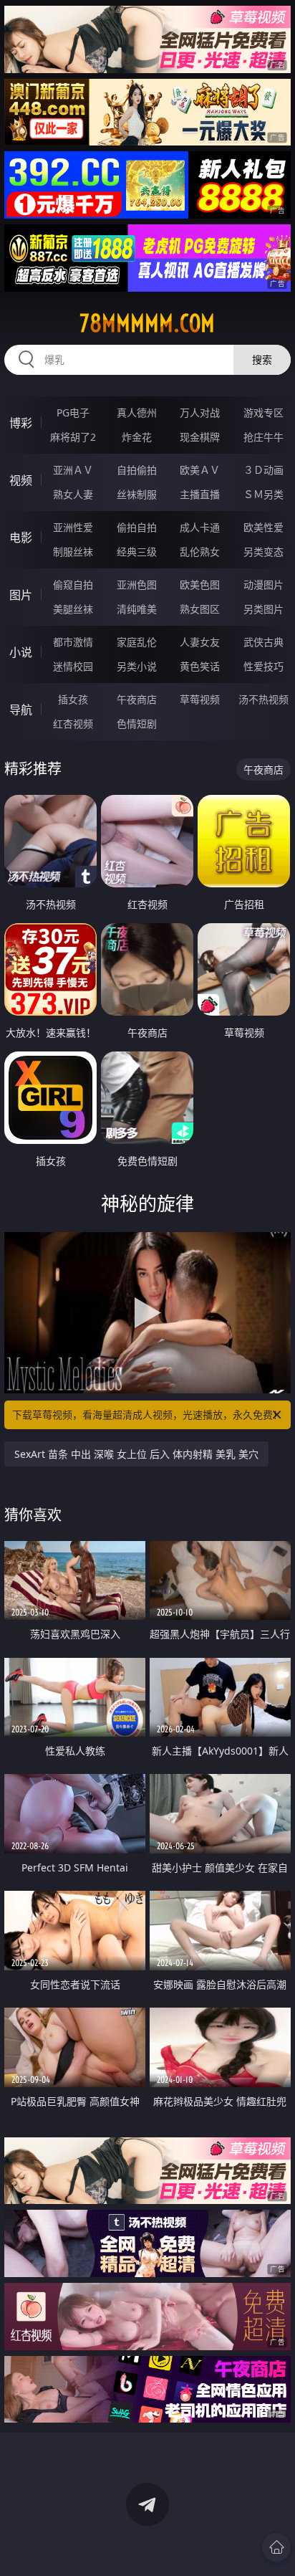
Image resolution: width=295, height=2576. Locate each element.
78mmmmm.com (147, 323)
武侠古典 (263, 642)
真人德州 (137, 412)
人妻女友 (200, 642)
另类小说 (137, 666)
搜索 (262, 359)
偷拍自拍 (137, 527)
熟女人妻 (73, 494)
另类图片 (263, 609)
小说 (21, 652)
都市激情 (73, 642)
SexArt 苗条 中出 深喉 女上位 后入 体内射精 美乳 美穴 (136, 1454)
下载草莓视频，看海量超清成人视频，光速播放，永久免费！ (147, 1415)
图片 (21, 595)
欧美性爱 (263, 527)
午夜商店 (137, 699)
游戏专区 (263, 412)
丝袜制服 (137, 494)
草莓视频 (200, 699)
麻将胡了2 (73, 437)
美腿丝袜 (73, 609)
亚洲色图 (137, 585)
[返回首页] (276, 2547)
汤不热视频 (263, 699)
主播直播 (200, 494)
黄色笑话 (200, 666)
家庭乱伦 (137, 642)
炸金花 (137, 437)
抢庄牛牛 (263, 437)
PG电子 (73, 412)
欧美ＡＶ (200, 470)
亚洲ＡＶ (73, 470)
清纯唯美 (137, 609)
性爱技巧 (263, 666)
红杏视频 (73, 724)
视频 (21, 480)
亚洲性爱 (73, 527)
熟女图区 (200, 609)
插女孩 (73, 699)
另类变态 (263, 552)
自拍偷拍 (137, 470)
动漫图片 (263, 585)
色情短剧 (137, 724)
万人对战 (200, 412)
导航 (21, 710)
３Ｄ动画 (263, 470)
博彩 (21, 423)
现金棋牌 (200, 437)
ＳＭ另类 (263, 494)
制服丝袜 (73, 552)
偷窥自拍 (73, 585)
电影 (21, 538)
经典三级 (137, 552)
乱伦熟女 (200, 552)
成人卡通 (200, 527)
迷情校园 (73, 666)
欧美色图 (200, 585)
